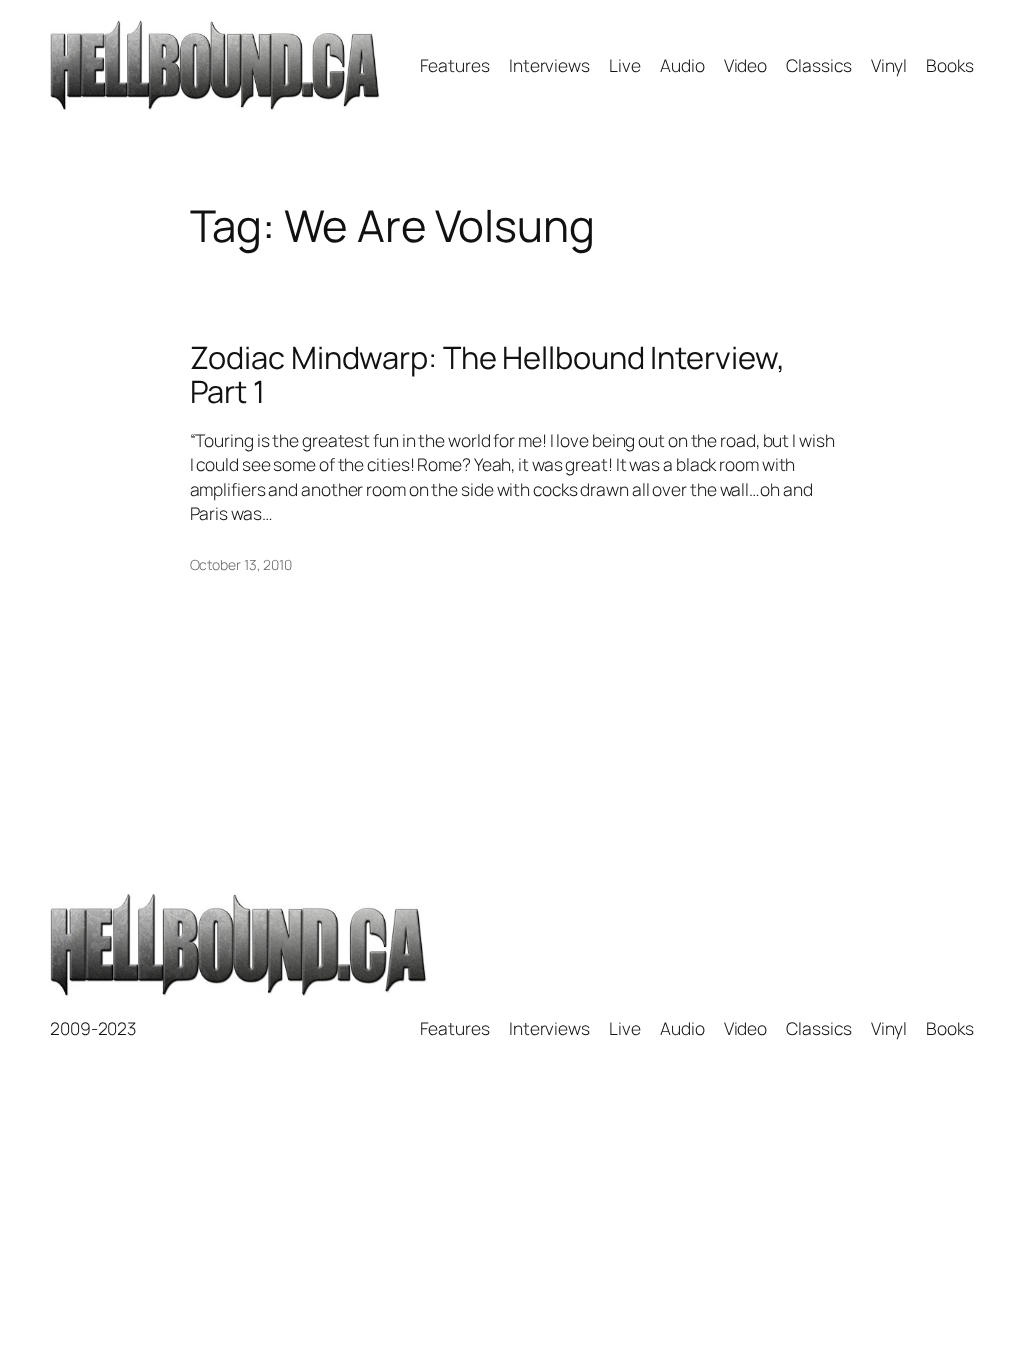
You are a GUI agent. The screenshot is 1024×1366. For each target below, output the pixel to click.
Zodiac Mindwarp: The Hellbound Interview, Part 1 (487, 374)
